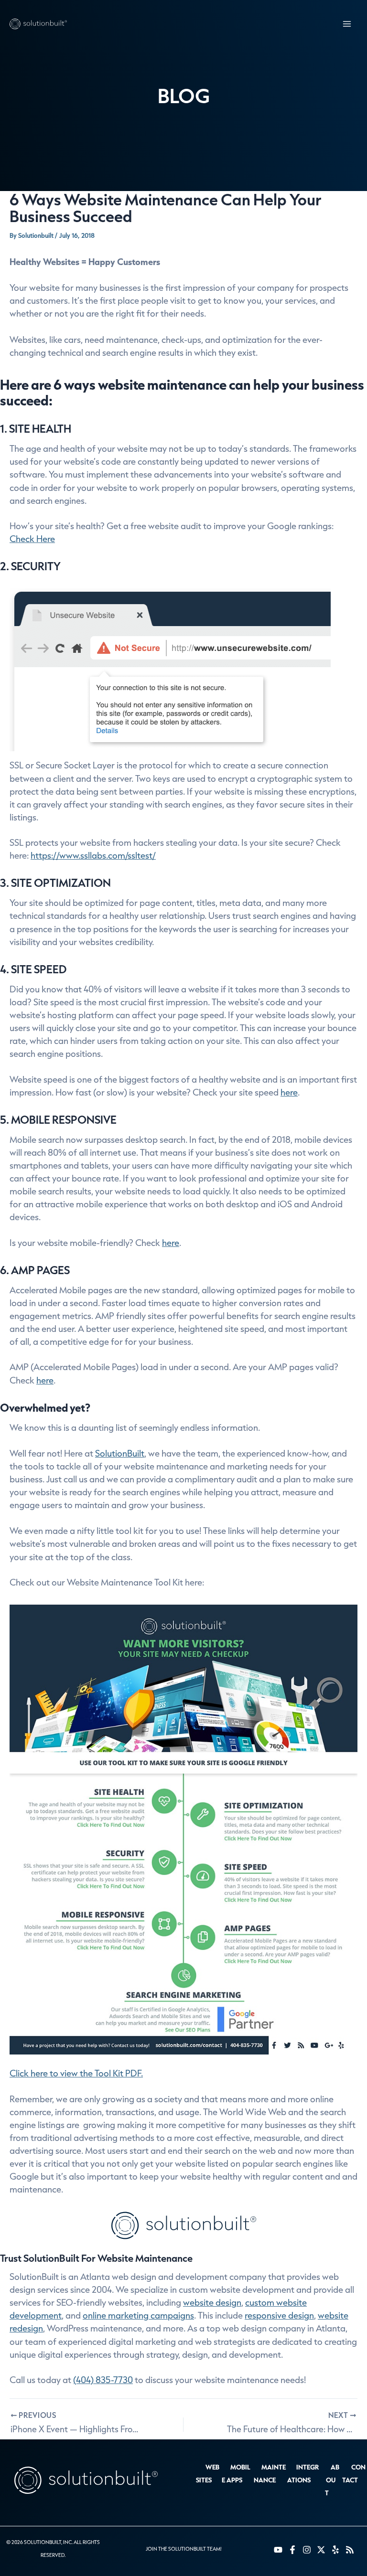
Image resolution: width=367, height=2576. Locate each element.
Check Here (32, 539)
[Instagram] (307, 2550)
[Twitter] (321, 2550)
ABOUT (332, 2480)
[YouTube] (278, 2550)
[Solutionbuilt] (38, 24)
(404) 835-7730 (103, 2380)
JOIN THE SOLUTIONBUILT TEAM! (183, 2549)
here (289, 1092)
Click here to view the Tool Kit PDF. (76, 2073)
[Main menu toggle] (347, 24)
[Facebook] (292, 2550)
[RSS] (350, 2550)
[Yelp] (335, 2550)
